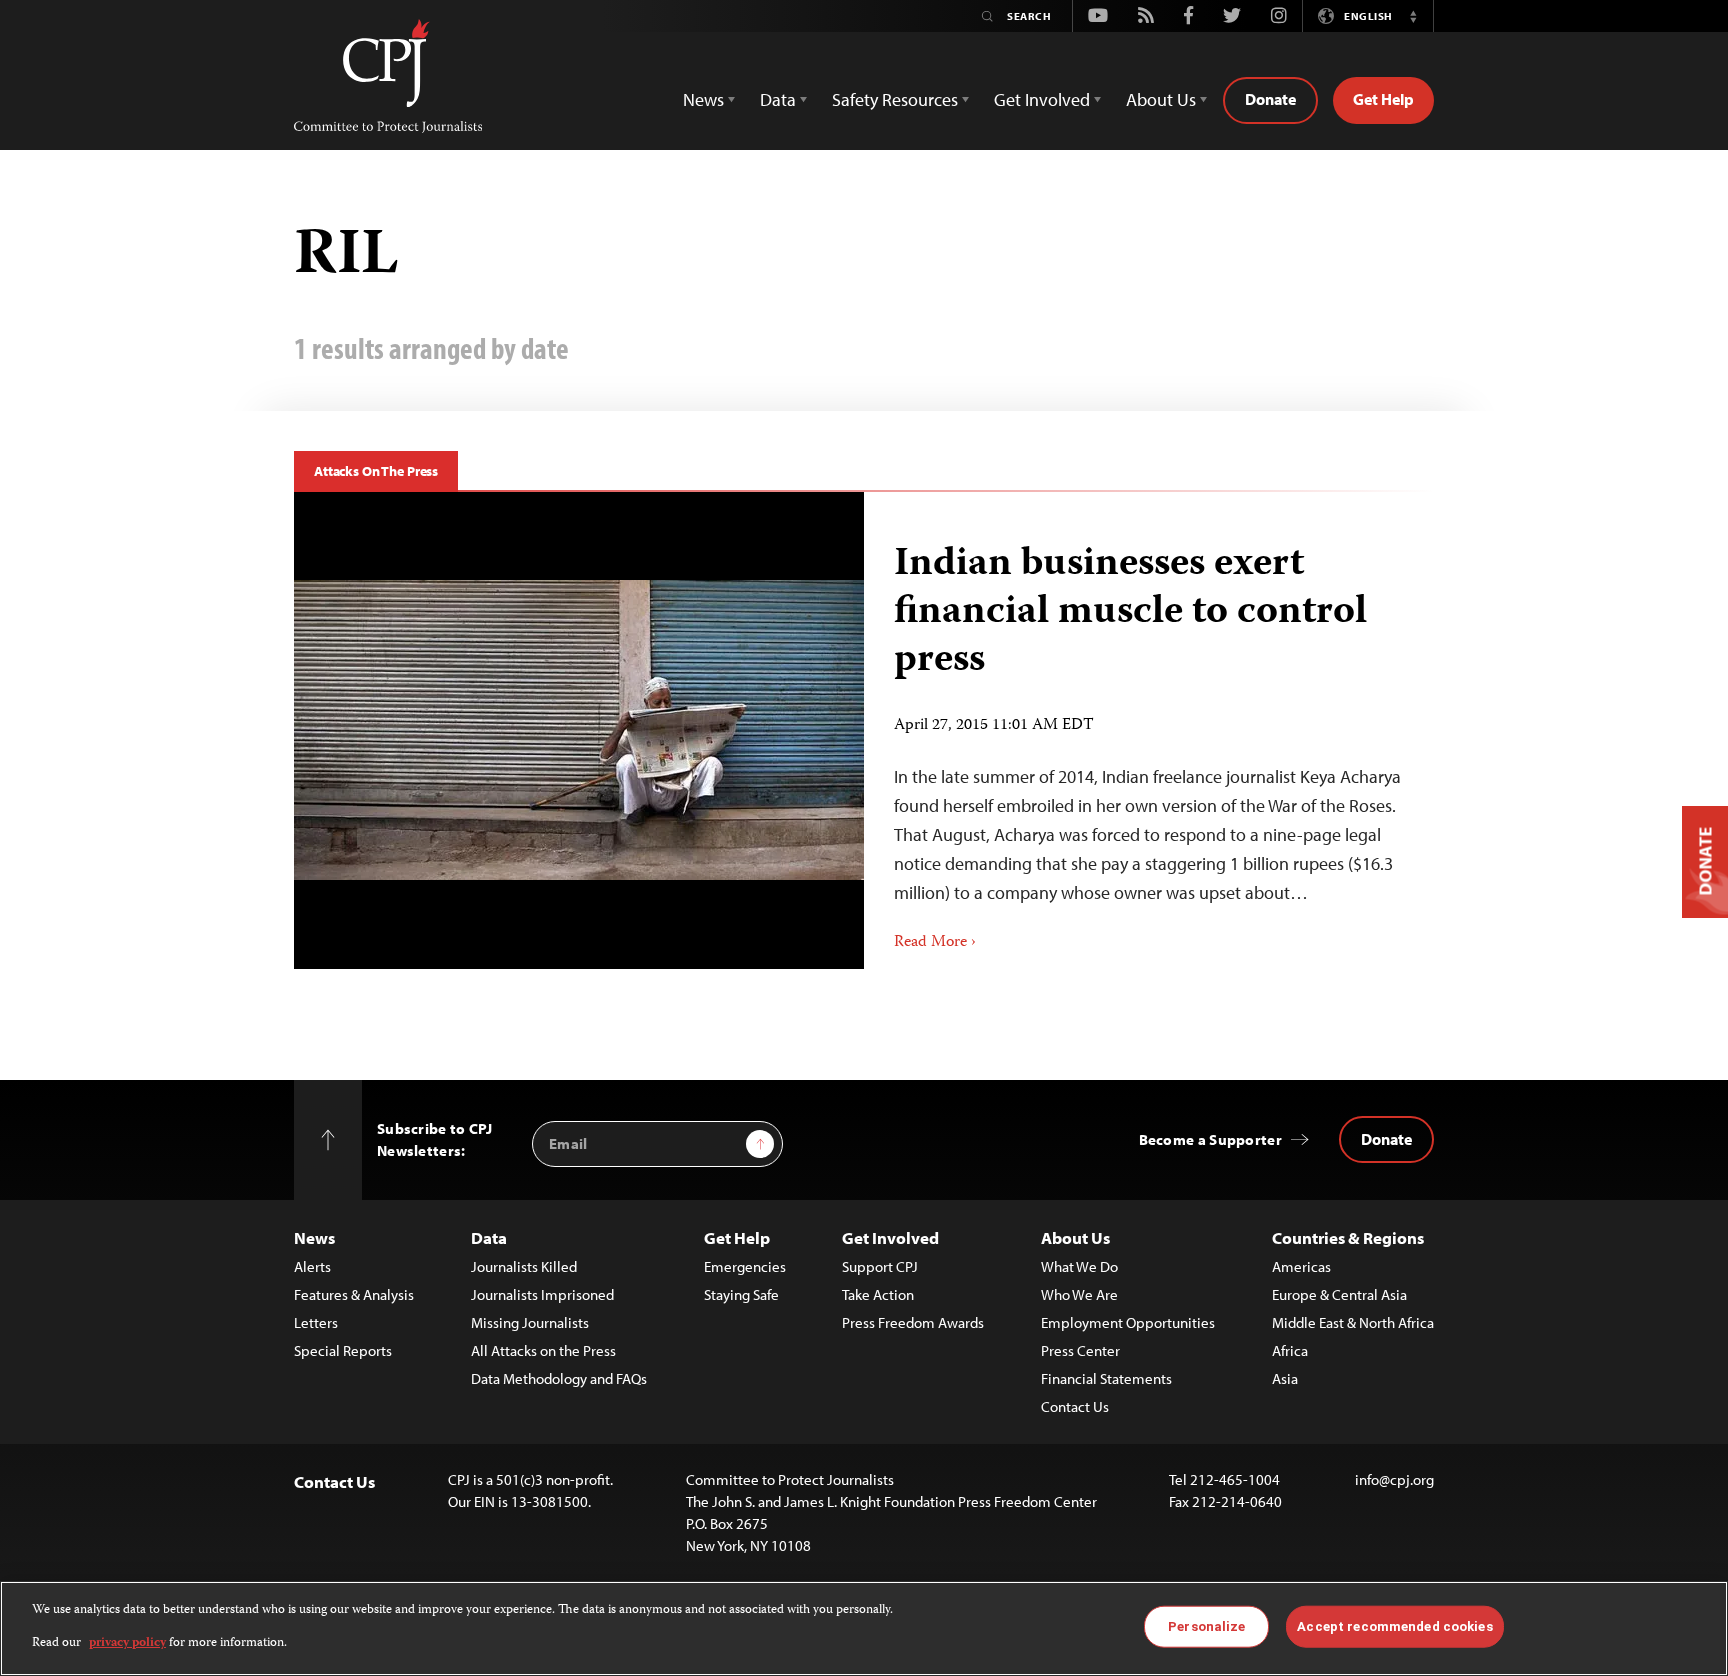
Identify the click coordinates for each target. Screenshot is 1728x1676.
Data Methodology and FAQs (559, 1378)
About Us (1075, 1237)
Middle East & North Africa (1353, 1322)
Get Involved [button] (1042, 99)
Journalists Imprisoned (542, 1294)
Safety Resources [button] (895, 99)
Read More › (935, 943)
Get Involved (890, 1237)
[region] (864, 1628)
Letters (316, 1322)
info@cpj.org (1394, 1479)
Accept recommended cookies (1394, 1626)
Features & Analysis (354, 1294)
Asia (1285, 1378)
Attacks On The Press (376, 471)
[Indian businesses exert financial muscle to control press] (579, 730)
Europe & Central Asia (1339, 1294)
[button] (1413, 16)
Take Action (878, 1294)
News (314, 1237)
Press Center (1080, 1350)
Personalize (1206, 1626)
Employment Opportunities (1128, 1322)
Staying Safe (741, 1294)
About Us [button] (1161, 99)
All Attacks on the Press (543, 1350)
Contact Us (1075, 1406)
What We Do (1079, 1266)
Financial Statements (1106, 1378)
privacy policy (127, 1642)
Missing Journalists (530, 1322)
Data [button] (778, 99)
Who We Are (1079, 1294)
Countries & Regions (1348, 1237)
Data (489, 1237)
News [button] (703, 99)
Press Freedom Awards (913, 1322)
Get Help (1383, 99)
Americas (1301, 1266)
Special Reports (343, 1350)
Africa (1290, 1350)
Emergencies (745, 1266)
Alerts (312, 1266)
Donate (1270, 99)
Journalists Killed (524, 1266)
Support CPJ (880, 1266)
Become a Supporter (1210, 1139)
